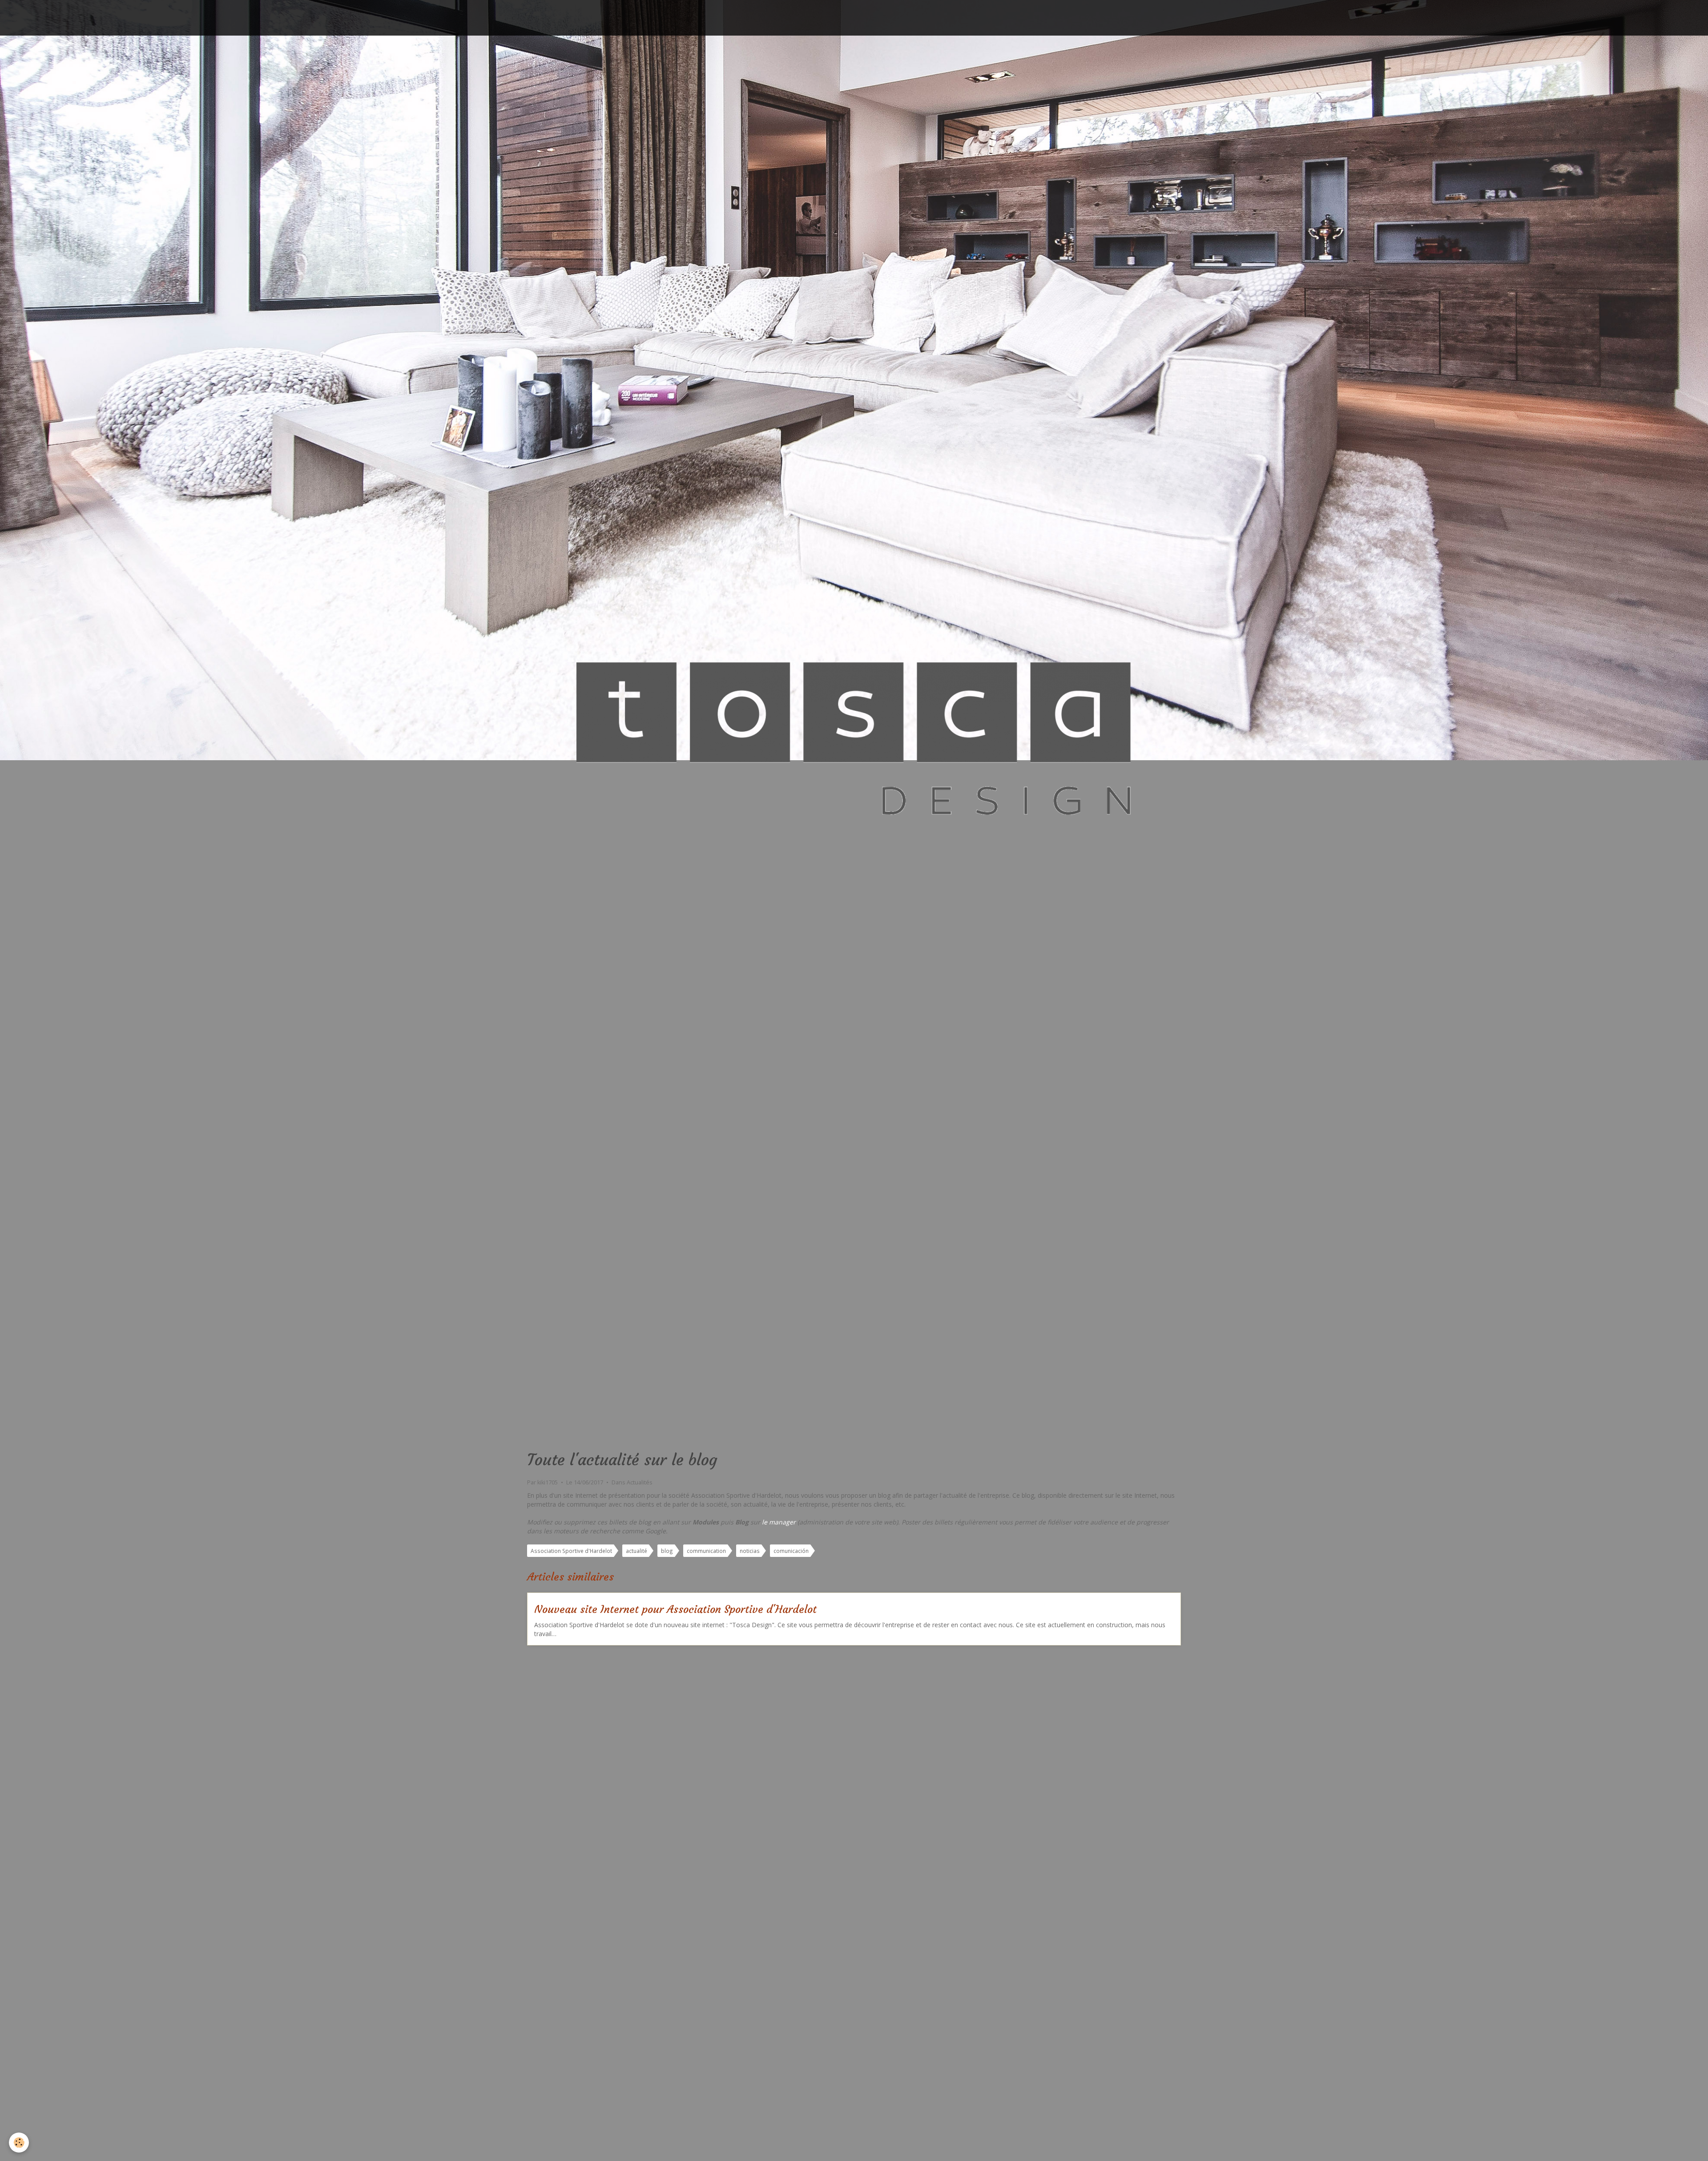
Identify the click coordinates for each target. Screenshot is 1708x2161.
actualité (636, 1551)
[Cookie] (19, 2143)
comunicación (791, 1551)
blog (667, 1551)
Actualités (640, 1482)
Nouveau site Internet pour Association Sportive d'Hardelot (675, 1609)
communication (706, 1551)
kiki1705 (548, 1482)
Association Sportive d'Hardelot (571, 1551)
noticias (750, 1551)
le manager (779, 1522)
